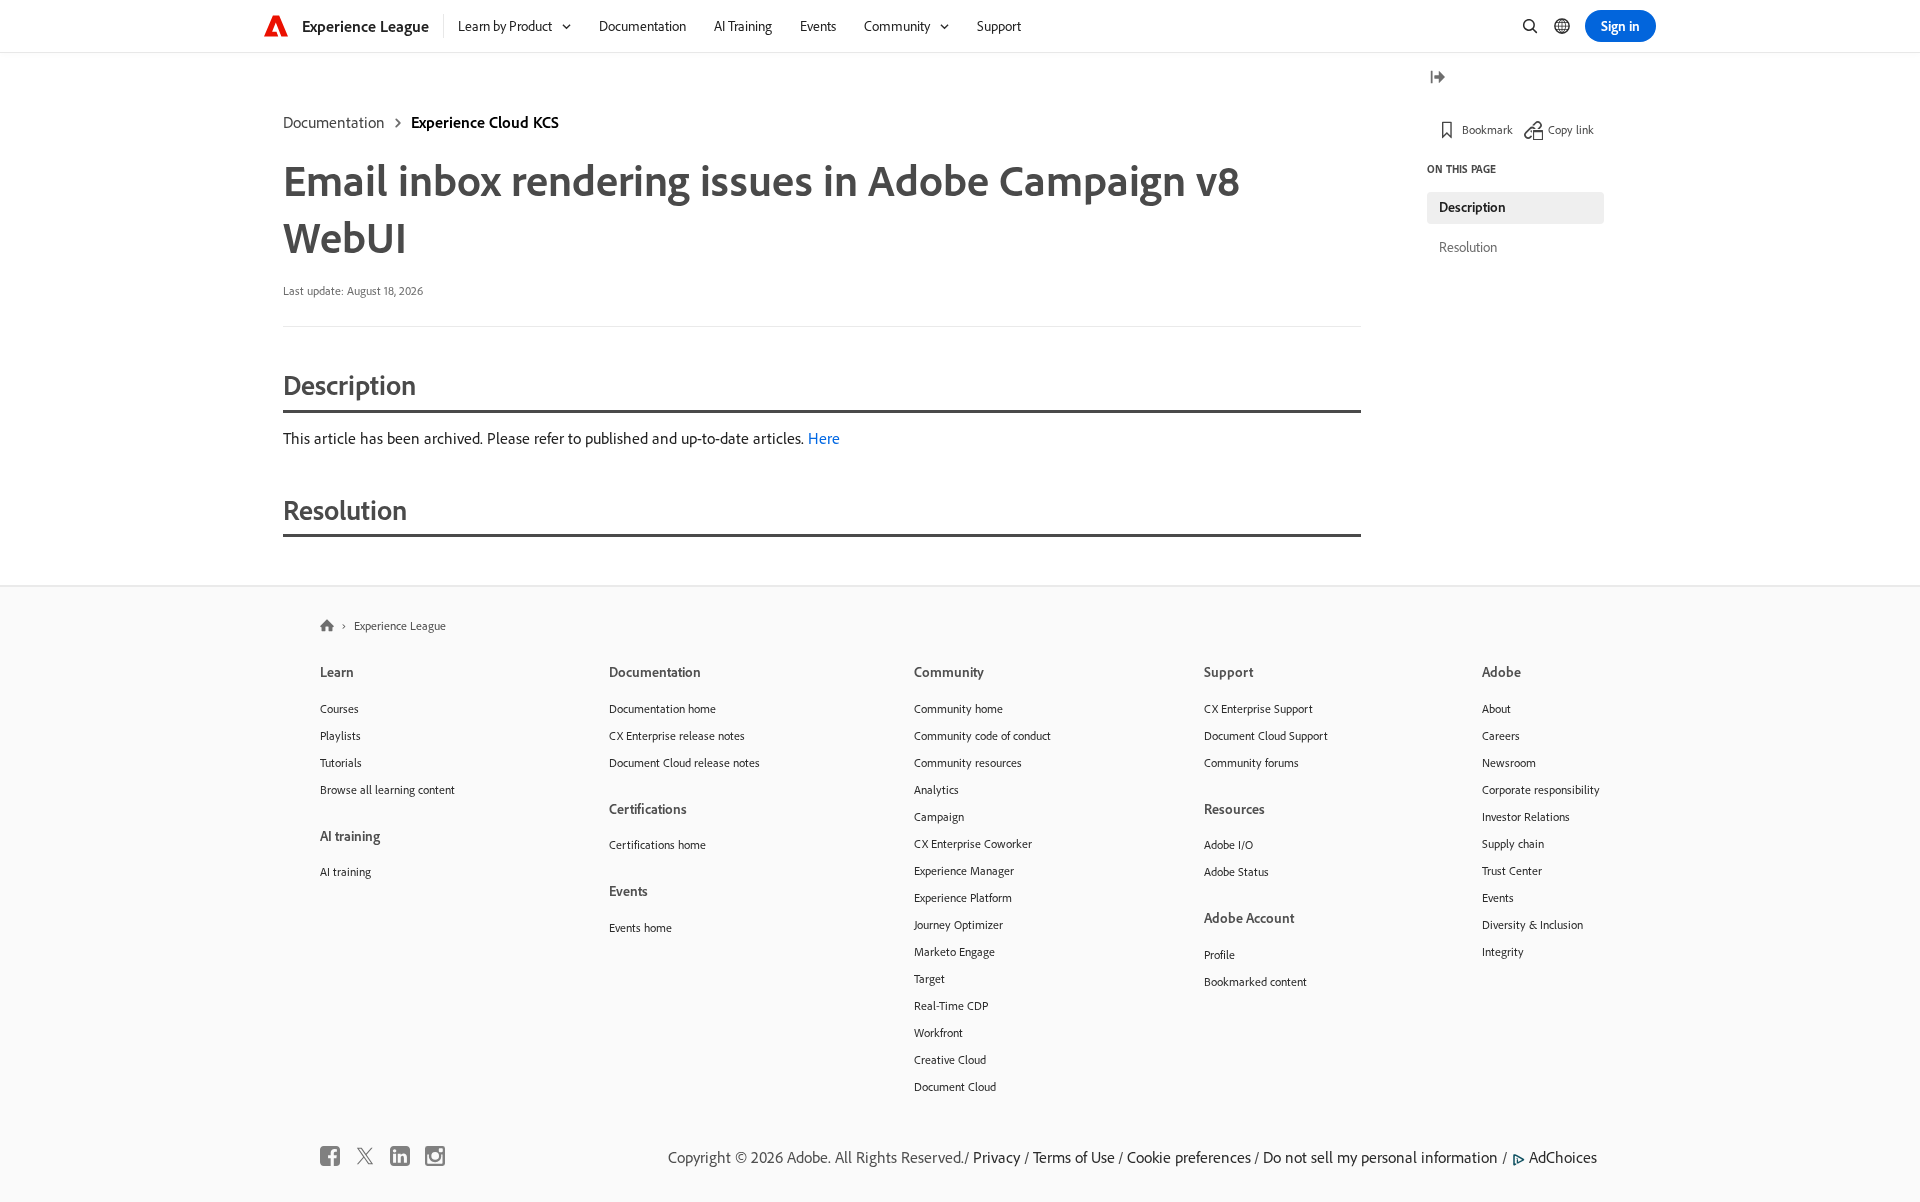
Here (824, 438)
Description (1472, 207)
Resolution (1468, 247)
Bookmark (1487, 129)
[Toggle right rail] (1437, 78)
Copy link (1571, 129)
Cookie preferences (1189, 1157)
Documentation (334, 122)
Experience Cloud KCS (485, 122)
